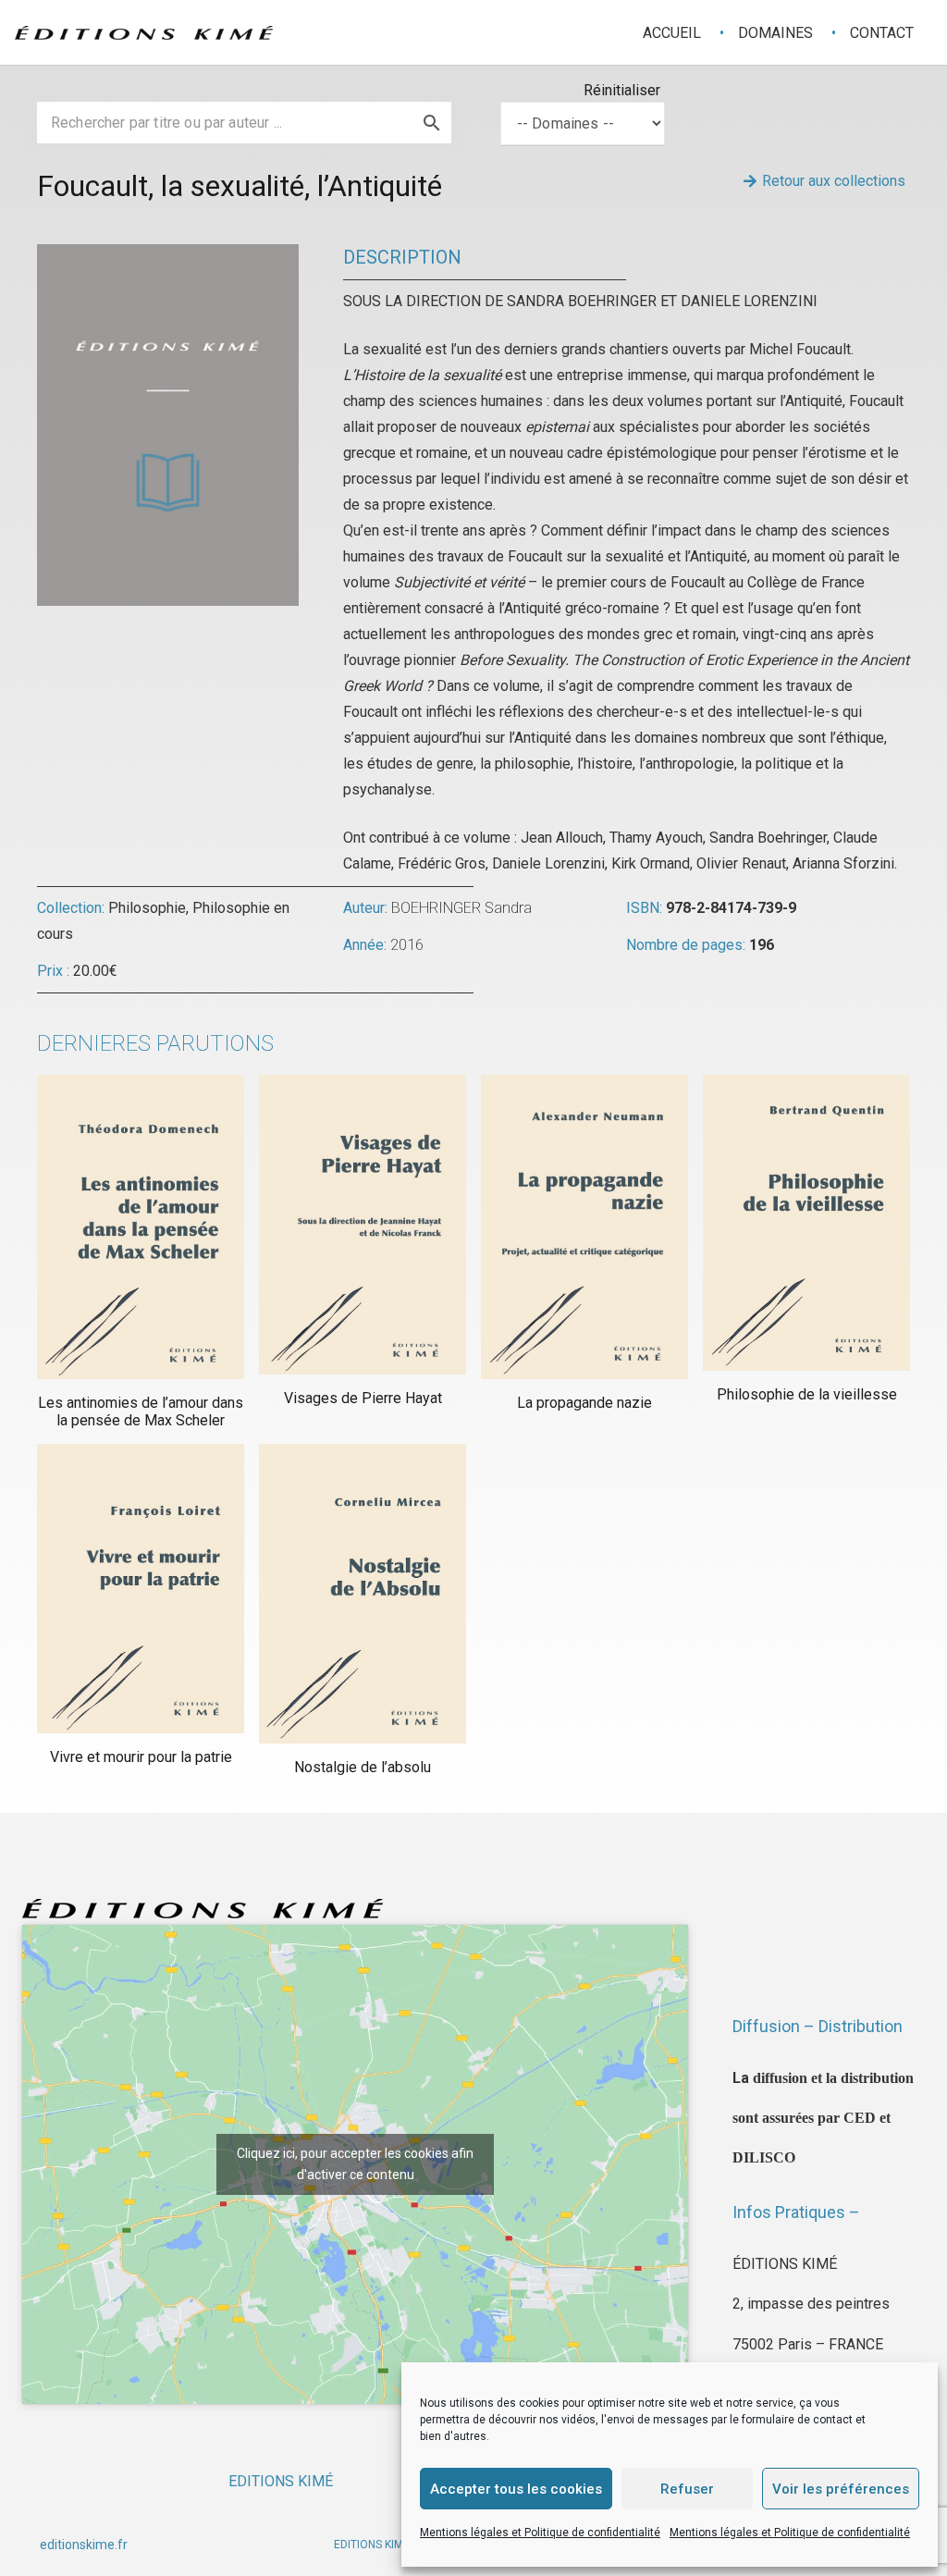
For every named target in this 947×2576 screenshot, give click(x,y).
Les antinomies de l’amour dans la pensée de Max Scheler (141, 1411)
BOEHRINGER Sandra (461, 908)
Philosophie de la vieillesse (807, 1394)
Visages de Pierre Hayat (363, 1398)
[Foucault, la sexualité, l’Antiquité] (168, 257)
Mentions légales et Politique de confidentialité (540, 2533)
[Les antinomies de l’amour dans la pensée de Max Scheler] (141, 1227)
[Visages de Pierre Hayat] (363, 1225)
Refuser (687, 2489)
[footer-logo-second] (144, 33)
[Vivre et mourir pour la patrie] (141, 1589)
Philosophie (147, 908)
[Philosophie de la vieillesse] (806, 1223)
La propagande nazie (584, 1403)
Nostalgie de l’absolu (363, 1767)
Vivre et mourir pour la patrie (141, 1757)
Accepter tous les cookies (516, 2489)
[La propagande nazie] (584, 1227)
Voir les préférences (841, 2489)
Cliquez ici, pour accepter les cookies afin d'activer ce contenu (355, 2164)
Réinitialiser (622, 90)
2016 (407, 945)
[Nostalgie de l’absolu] (363, 1594)
